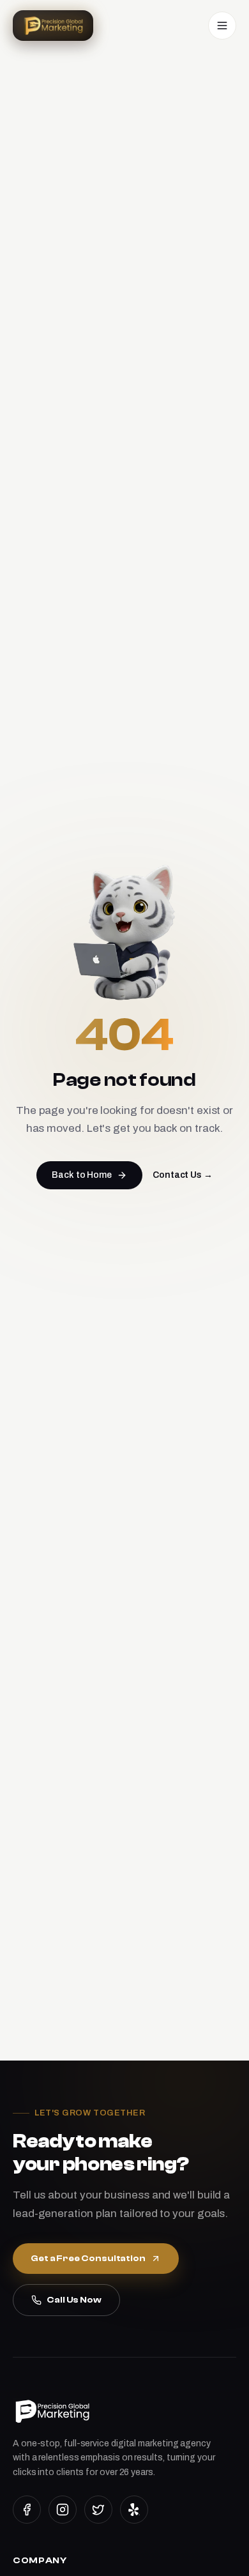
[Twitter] (98, 2510)
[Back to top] (218, 2555)
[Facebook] (27, 2510)
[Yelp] (134, 2510)
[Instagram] (63, 2510)
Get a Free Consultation (88, 2259)
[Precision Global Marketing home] (53, 26)
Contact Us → (183, 1175)
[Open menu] (222, 26)
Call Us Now (74, 2300)
